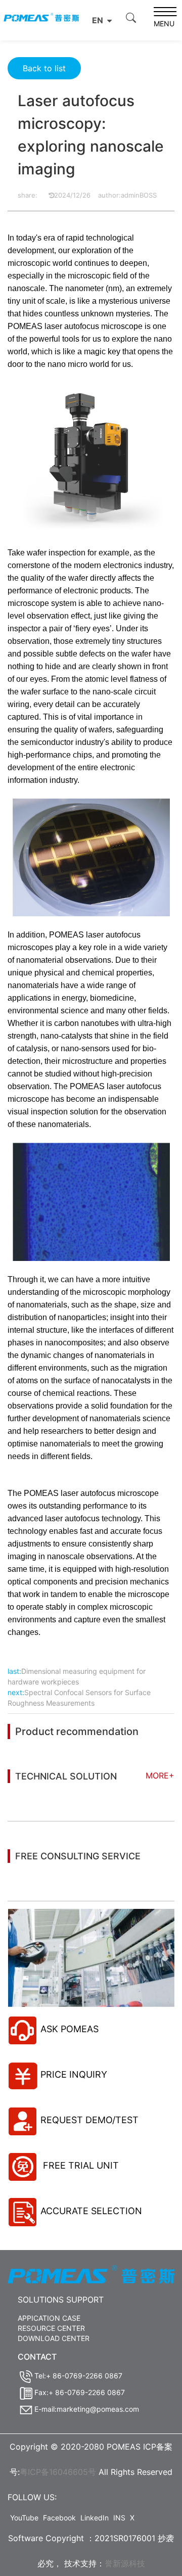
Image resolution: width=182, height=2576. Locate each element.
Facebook (59, 2518)
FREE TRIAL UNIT (80, 2165)
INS (119, 2518)
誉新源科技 (125, 2563)
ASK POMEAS (70, 2029)
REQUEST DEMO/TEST (89, 2120)
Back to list (44, 68)
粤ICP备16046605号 (58, 2472)
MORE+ (160, 1775)
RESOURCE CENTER (51, 2328)
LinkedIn (95, 2518)
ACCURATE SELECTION (91, 2211)
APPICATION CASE (49, 2318)
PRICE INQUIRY (74, 2074)
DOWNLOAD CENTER (54, 2338)
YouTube (24, 2518)
